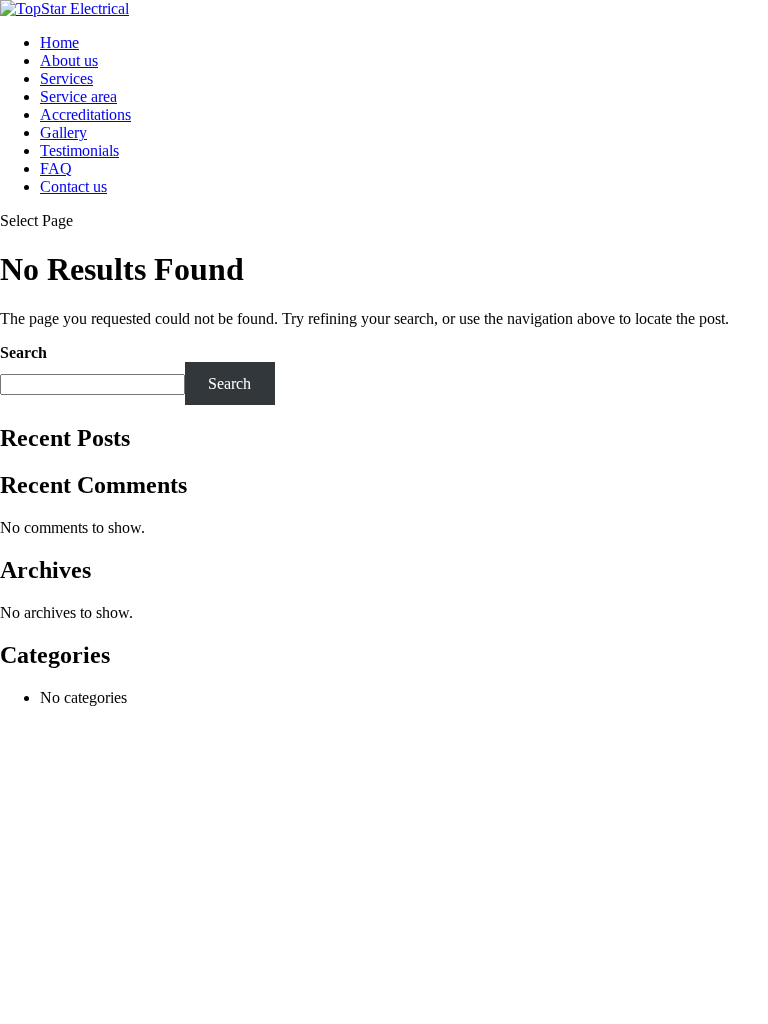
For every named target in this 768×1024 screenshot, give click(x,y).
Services (66, 78)
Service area (78, 96)
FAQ (56, 168)
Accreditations (85, 114)
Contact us (73, 186)
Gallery (63, 132)
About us (69, 60)
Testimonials (79, 150)
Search (23, 352)
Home (59, 42)
